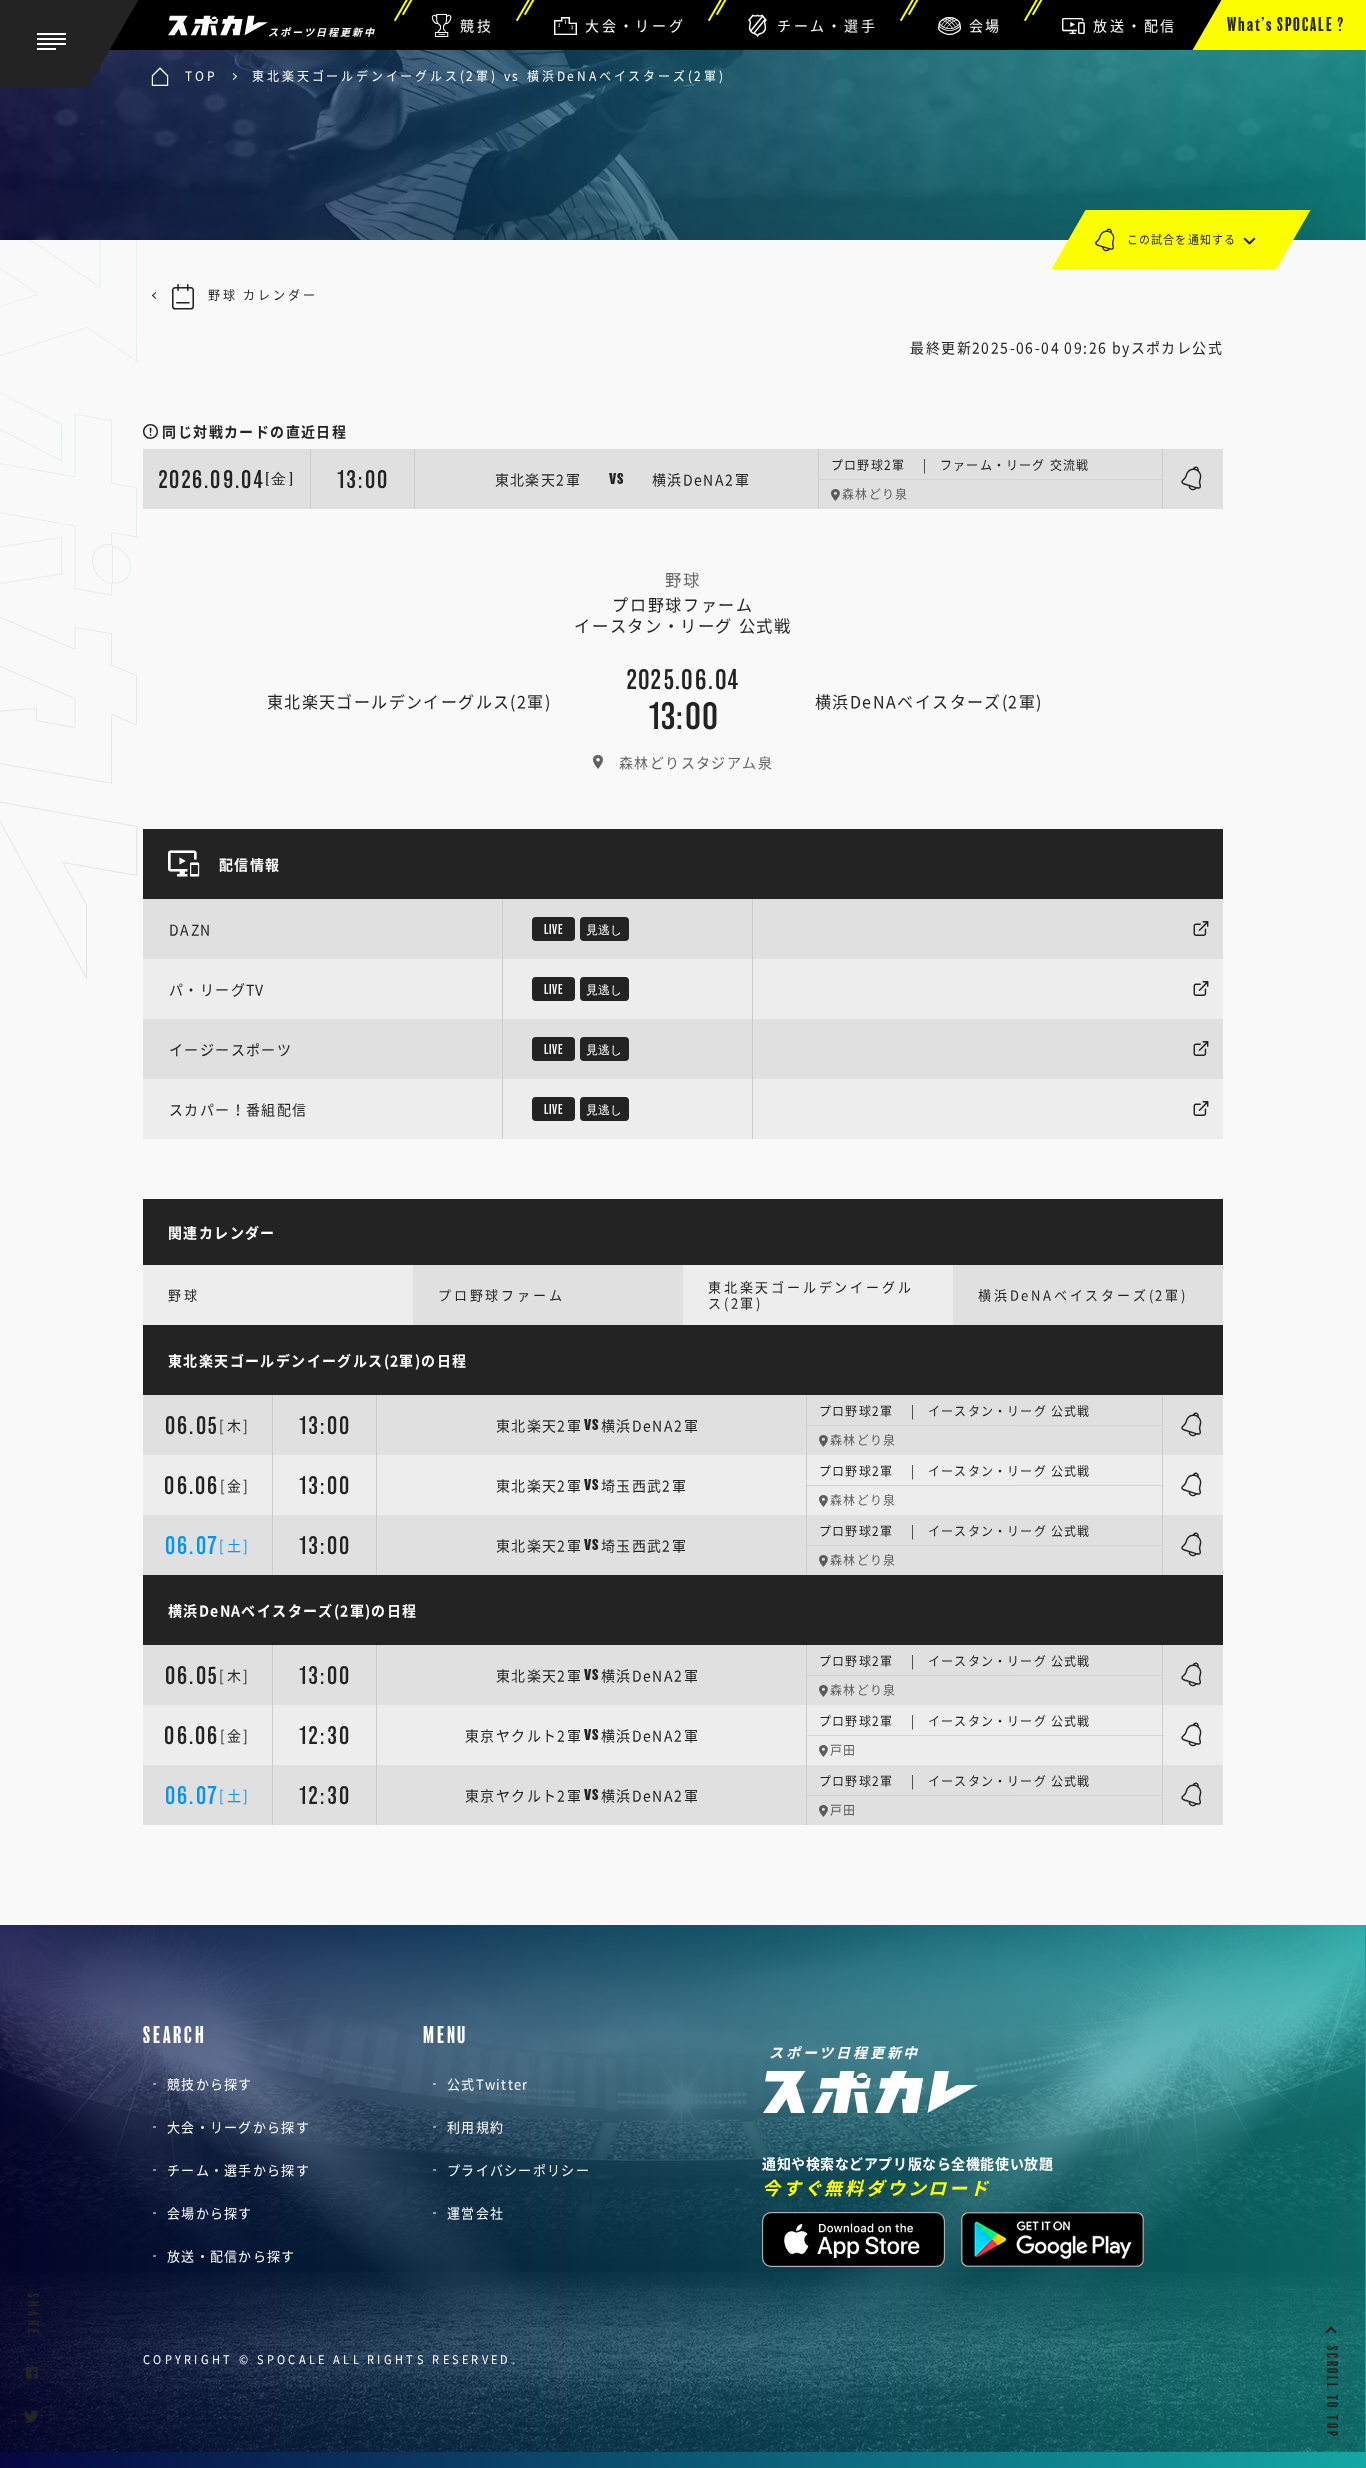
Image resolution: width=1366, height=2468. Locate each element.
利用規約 (475, 2126)
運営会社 (475, 2212)
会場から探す (210, 2212)
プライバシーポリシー (518, 2169)
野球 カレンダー (262, 295)
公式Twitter (488, 2083)
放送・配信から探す (231, 2255)
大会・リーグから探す (238, 2126)
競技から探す (210, 2083)
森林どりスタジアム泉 (696, 762)
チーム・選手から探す (238, 2169)
